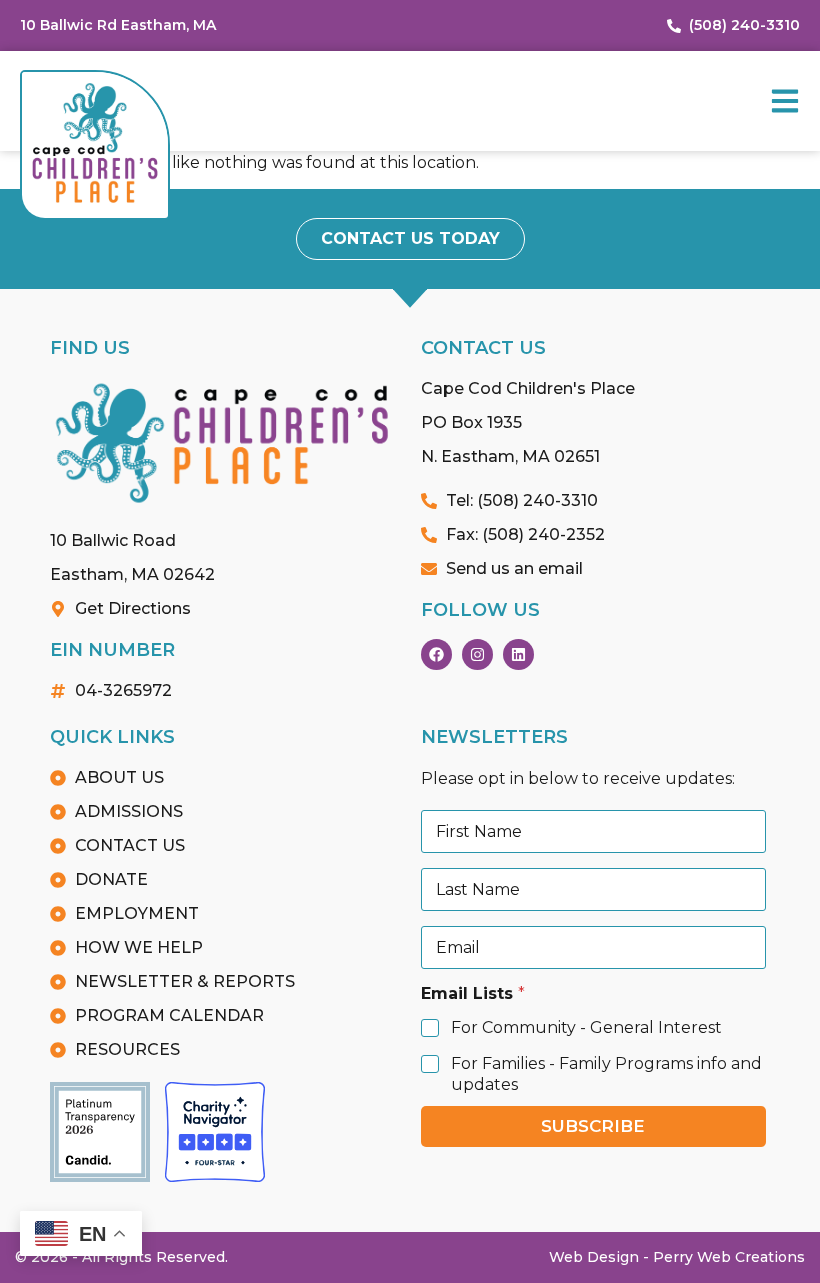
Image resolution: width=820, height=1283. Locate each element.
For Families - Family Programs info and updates (606, 1074)
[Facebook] (436, 654)
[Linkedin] (518, 654)
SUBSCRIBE (593, 1126)
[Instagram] (477, 654)
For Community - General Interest (586, 1027)
